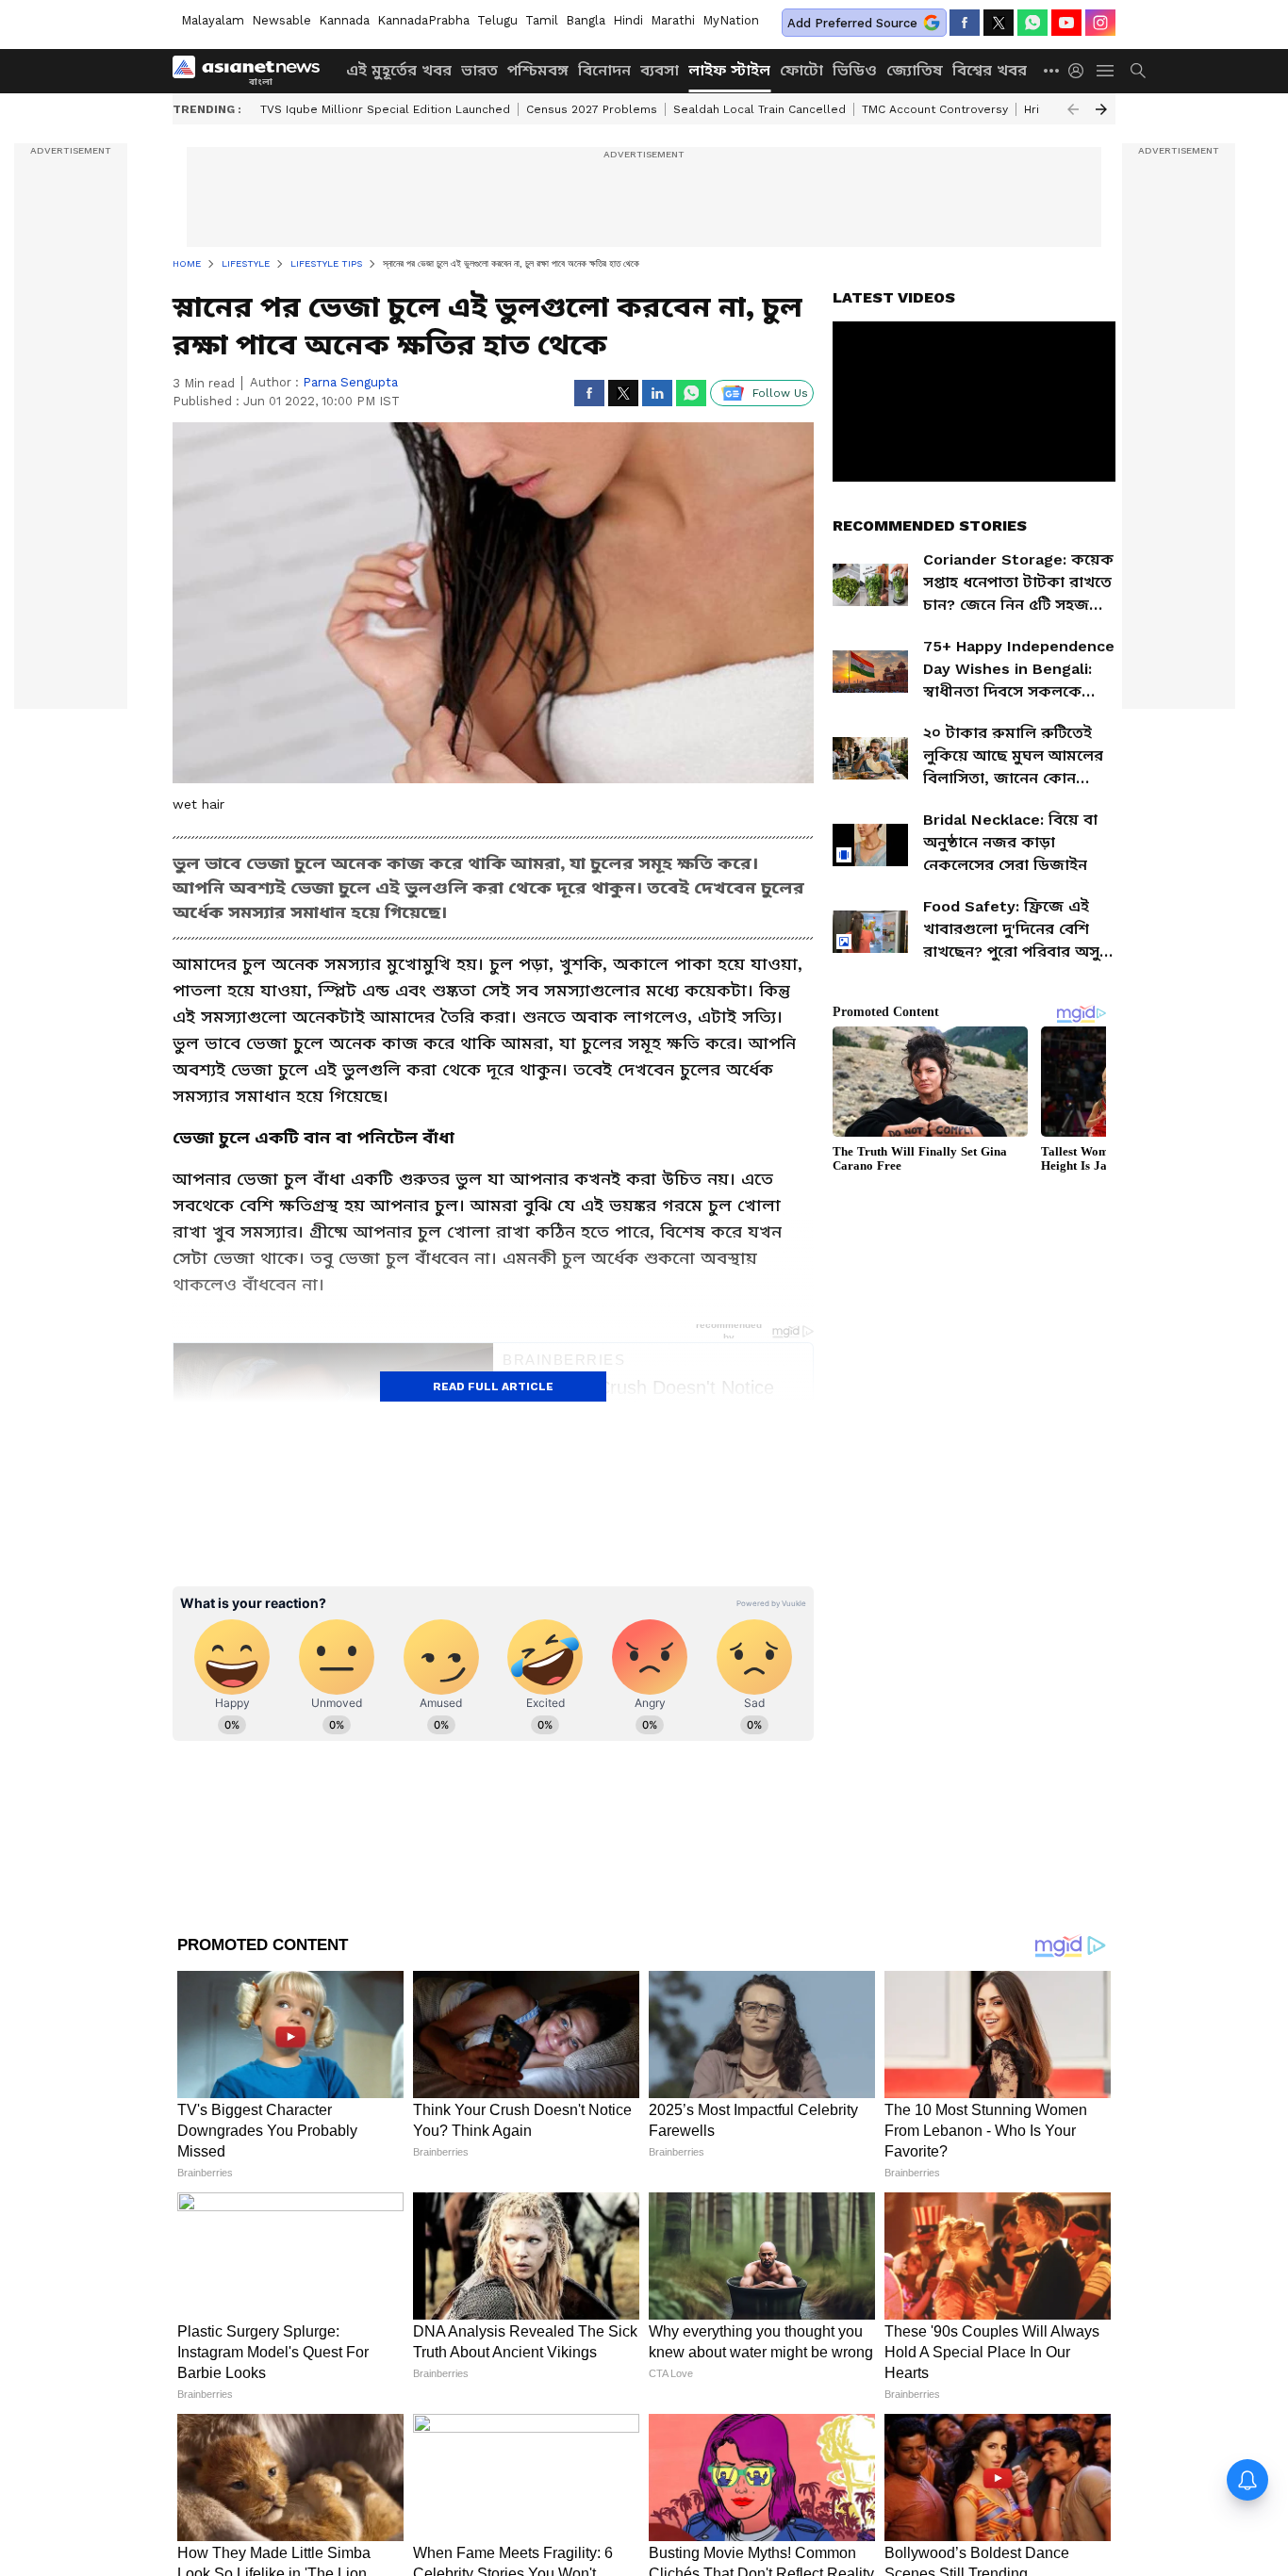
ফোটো (801, 70)
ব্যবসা (660, 70)
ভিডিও (855, 70)
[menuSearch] (1138, 71)
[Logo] (253, 71)
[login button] (1081, 71)
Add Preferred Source (852, 23)
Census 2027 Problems (592, 109)
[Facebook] (965, 23)
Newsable (281, 20)
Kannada (344, 20)
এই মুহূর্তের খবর (399, 70)
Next (1101, 109)
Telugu (497, 20)
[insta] (1100, 23)
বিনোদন (604, 70)
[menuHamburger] (1106, 71)
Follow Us (780, 393)
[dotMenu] (1052, 70)
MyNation (731, 20)
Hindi (628, 20)
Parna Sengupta (350, 382)
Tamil (542, 20)
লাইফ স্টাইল (729, 70)
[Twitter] (999, 23)
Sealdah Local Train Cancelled (760, 109)
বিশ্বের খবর (990, 70)
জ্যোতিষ (915, 70)
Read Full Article (493, 1386)
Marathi (673, 20)
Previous (1073, 109)
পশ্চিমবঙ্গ (538, 70)
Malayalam (213, 20)
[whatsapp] (1032, 23)
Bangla (586, 20)
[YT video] (1066, 23)
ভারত (479, 70)
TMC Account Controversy (935, 109)
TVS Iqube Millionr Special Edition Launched (385, 109)
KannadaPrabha (423, 20)
